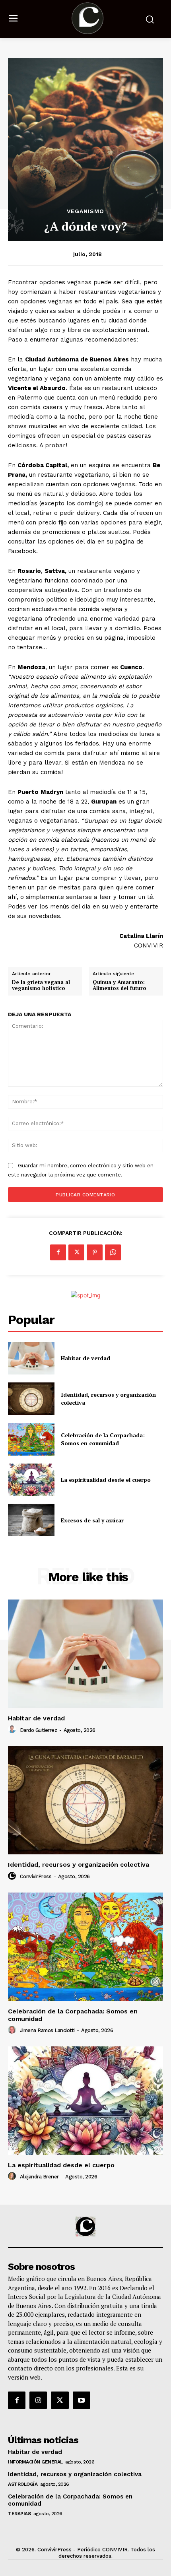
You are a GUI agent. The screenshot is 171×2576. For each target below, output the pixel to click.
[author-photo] (13, 1730)
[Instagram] (38, 2400)
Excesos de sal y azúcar (92, 1520)
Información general (35, 2462)
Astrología (23, 2484)
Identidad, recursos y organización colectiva (79, 1865)
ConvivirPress (36, 1876)
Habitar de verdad (85, 1358)
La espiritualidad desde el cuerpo (106, 1480)
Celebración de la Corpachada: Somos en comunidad (103, 1439)
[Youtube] (82, 2400)
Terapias (19, 2514)
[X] (76, 1252)
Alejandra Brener (39, 2177)
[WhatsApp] (113, 1252)
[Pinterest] (95, 1252)
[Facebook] (58, 1252)
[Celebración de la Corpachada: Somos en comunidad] (31, 1439)
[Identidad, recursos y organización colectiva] (31, 1399)
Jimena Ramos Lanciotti (47, 2030)
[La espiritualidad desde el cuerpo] (31, 1480)
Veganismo (85, 211)
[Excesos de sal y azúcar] (31, 1520)
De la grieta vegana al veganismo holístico (41, 985)
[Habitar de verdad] (31, 1358)
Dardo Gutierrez (39, 1730)
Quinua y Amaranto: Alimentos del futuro (120, 985)
